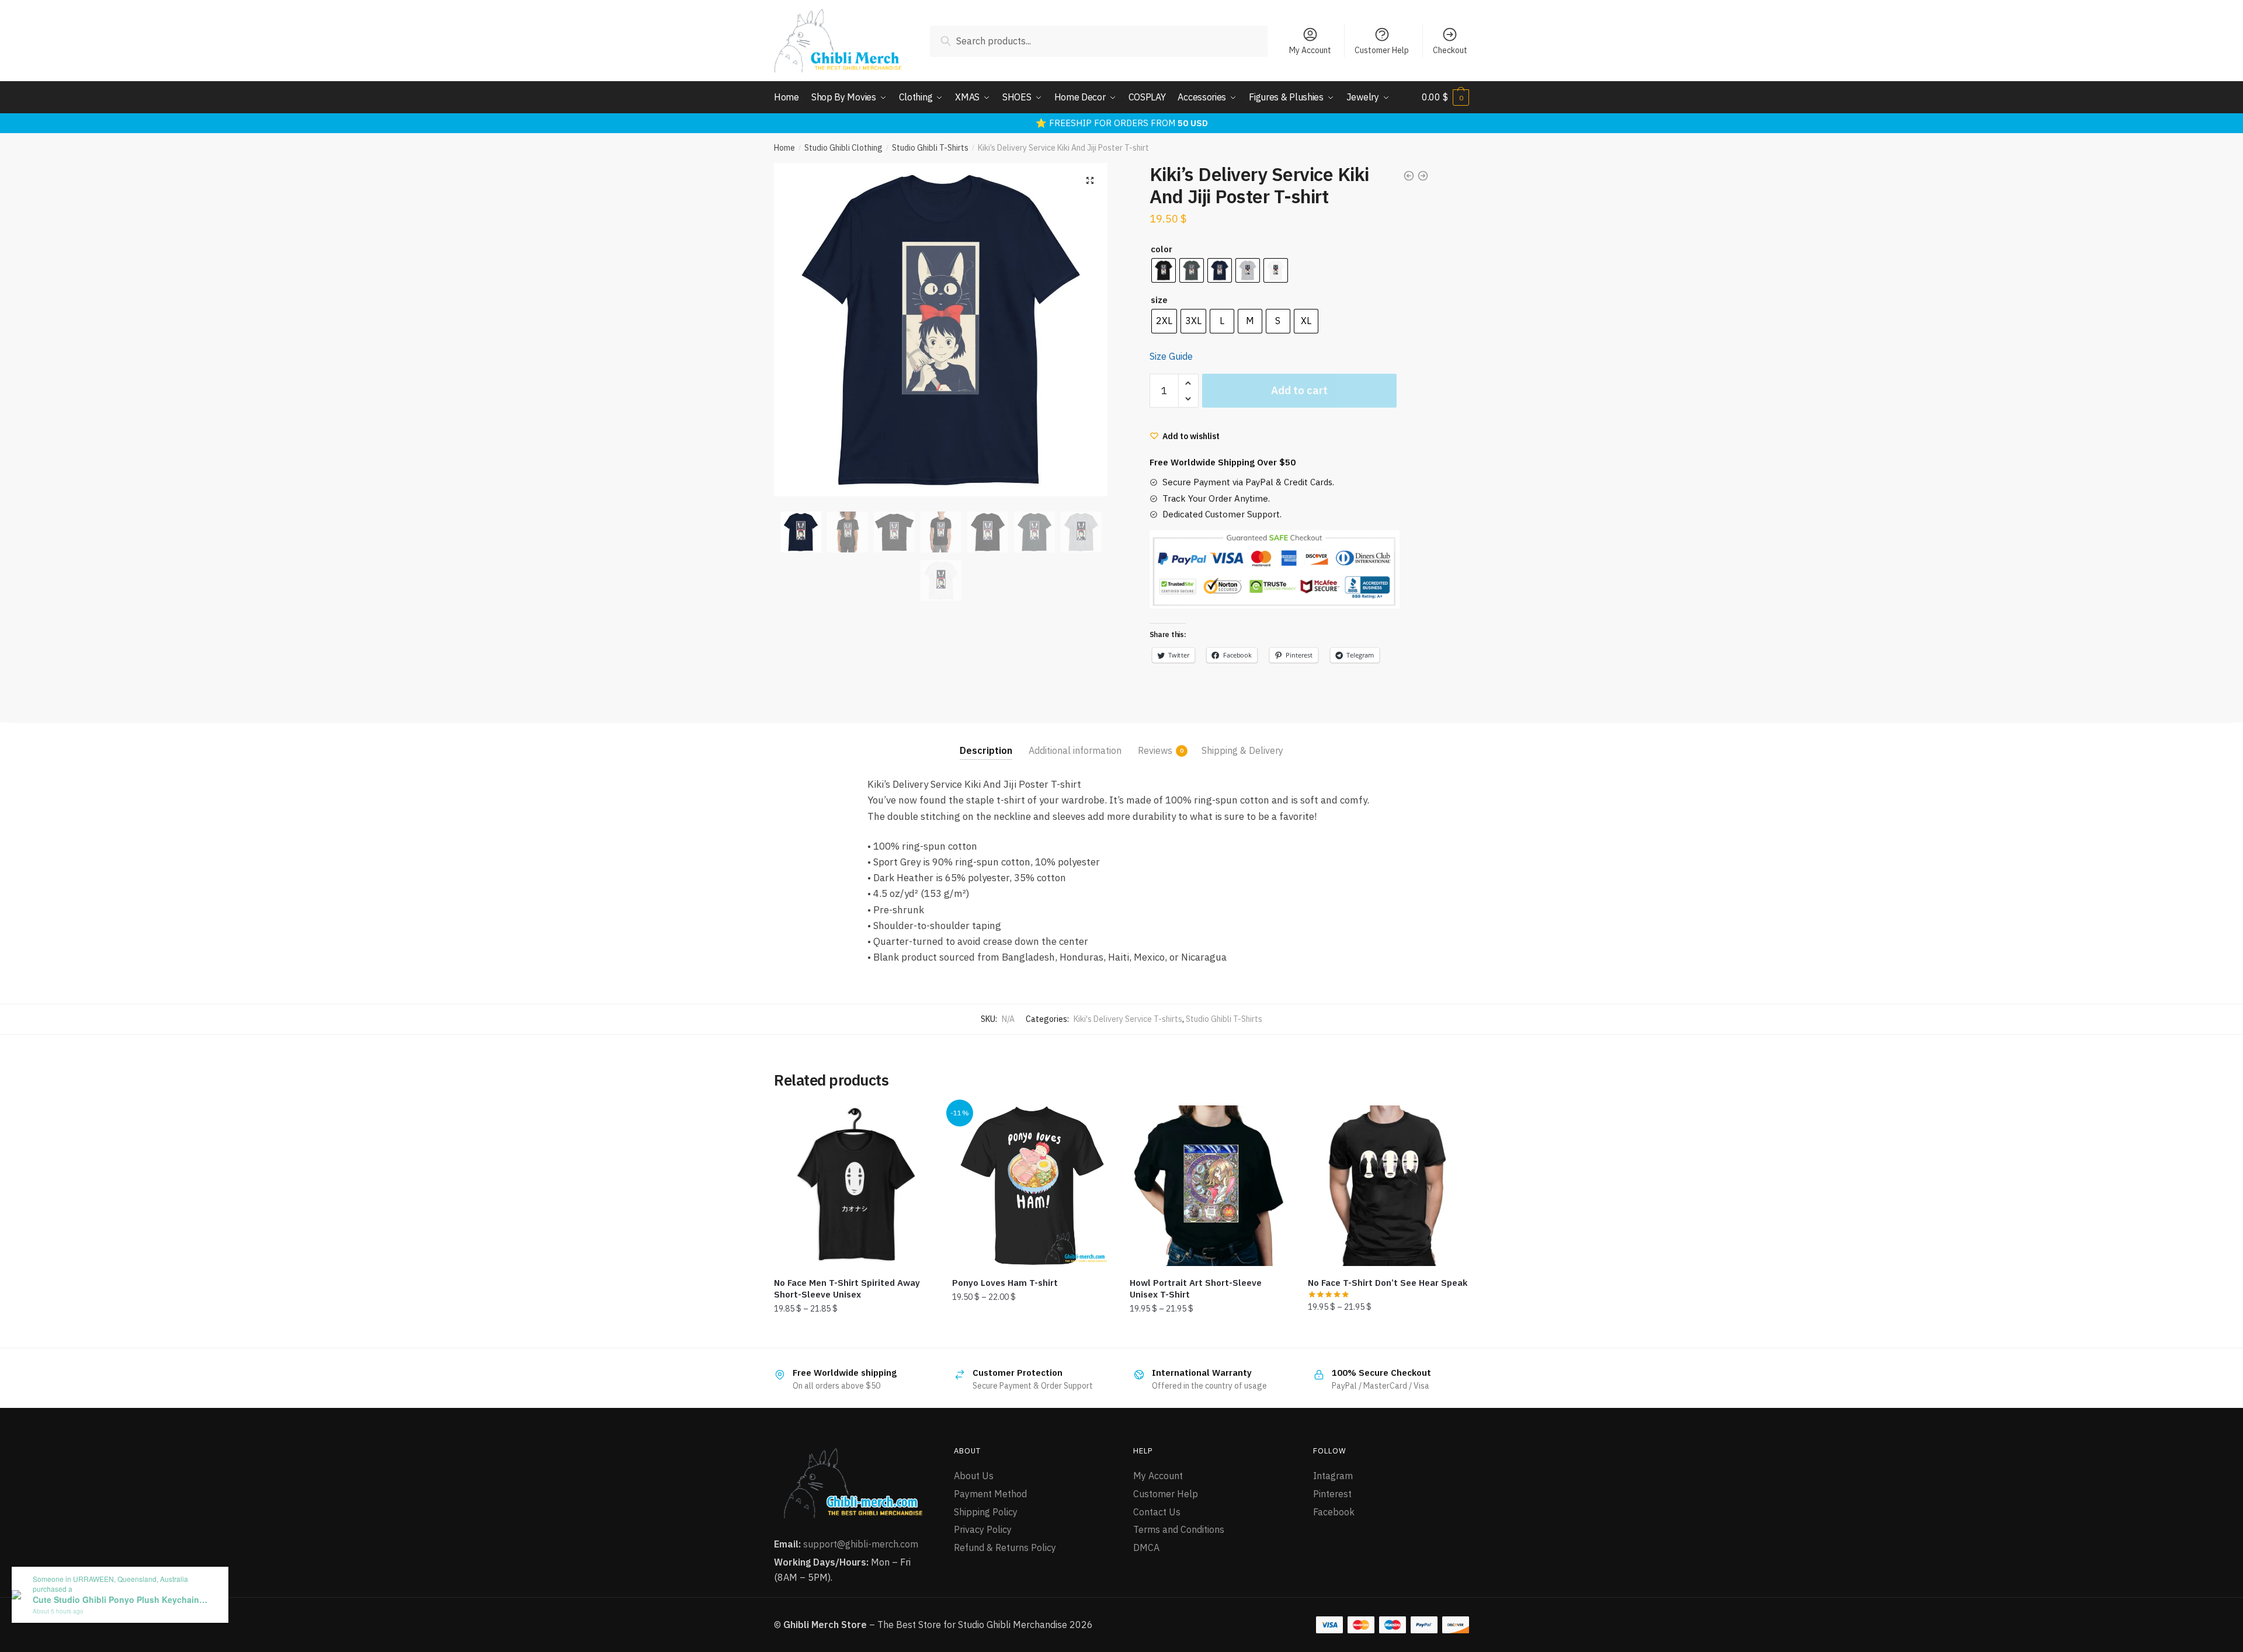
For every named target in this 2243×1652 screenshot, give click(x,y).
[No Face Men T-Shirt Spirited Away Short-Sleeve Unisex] (854, 1186)
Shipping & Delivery (1242, 750)
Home (784, 148)
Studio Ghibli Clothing (843, 148)
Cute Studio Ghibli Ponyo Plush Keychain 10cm (120, 1600)
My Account (1310, 50)
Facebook (1334, 1512)
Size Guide (1171, 356)
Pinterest (1332, 1494)
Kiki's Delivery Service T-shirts (1128, 1019)
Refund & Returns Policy (1005, 1547)
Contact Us (1157, 1512)
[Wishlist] (917, 1123)
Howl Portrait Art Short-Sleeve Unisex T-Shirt (1196, 1288)
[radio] (1164, 270)
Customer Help (1382, 50)
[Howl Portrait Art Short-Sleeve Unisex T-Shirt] (1210, 1186)
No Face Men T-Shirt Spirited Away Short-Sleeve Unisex (847, 1288)
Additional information (1075, 750)
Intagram (1333, 1476)
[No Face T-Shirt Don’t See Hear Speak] (1388, 1186)
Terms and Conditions (1179, 1529)
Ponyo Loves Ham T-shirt (1005, 1283)
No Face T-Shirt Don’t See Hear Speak (1388, 1283)
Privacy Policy (983, 1529)
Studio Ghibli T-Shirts (930, 148)
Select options (854, 1334)
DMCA (1146, 1547)
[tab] (986, 741)
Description (986, 750)
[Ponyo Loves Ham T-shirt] (1032, 1186)
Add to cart (1299, 390)
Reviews (1155, 750)
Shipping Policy (986, 1512)
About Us (974, 1476)
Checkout (1450, 50)
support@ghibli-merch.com (861, 1544)
